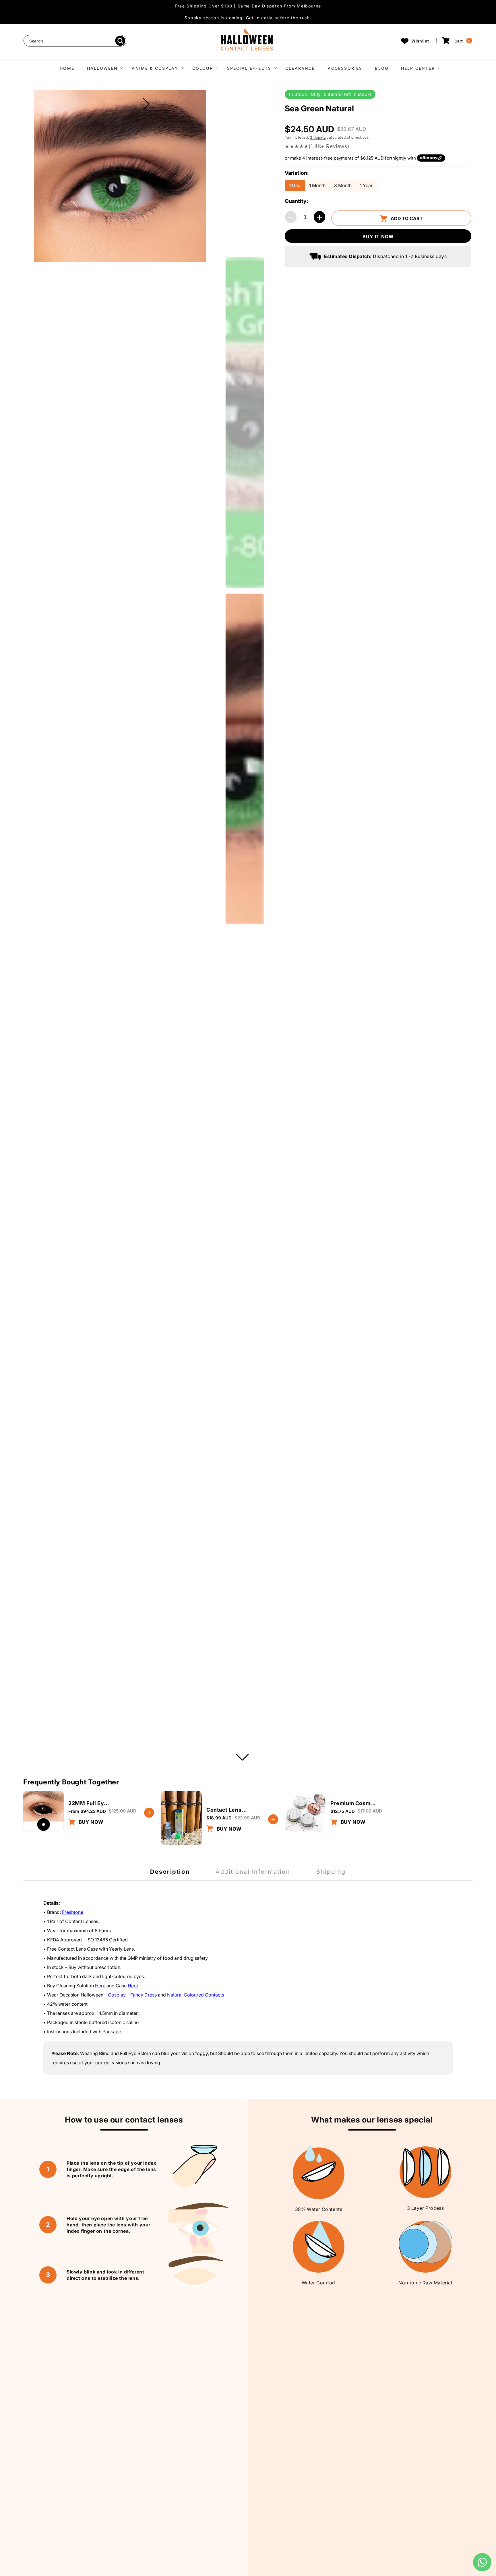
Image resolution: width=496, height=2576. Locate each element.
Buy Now (90, 1822)
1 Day (295, 185)
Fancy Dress (144, 1995)
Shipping (318, 138)
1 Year (366, 185)
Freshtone (73, 1912)
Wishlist (420, 41)
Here (100, 1986)
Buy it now (378, 237)
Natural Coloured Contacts (196, 1995)
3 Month (343, 185)
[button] (103, 68)
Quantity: (297, 202)
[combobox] (75, 41)
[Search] (120, 41)
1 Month (317, 185)
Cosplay (117, 1995)
